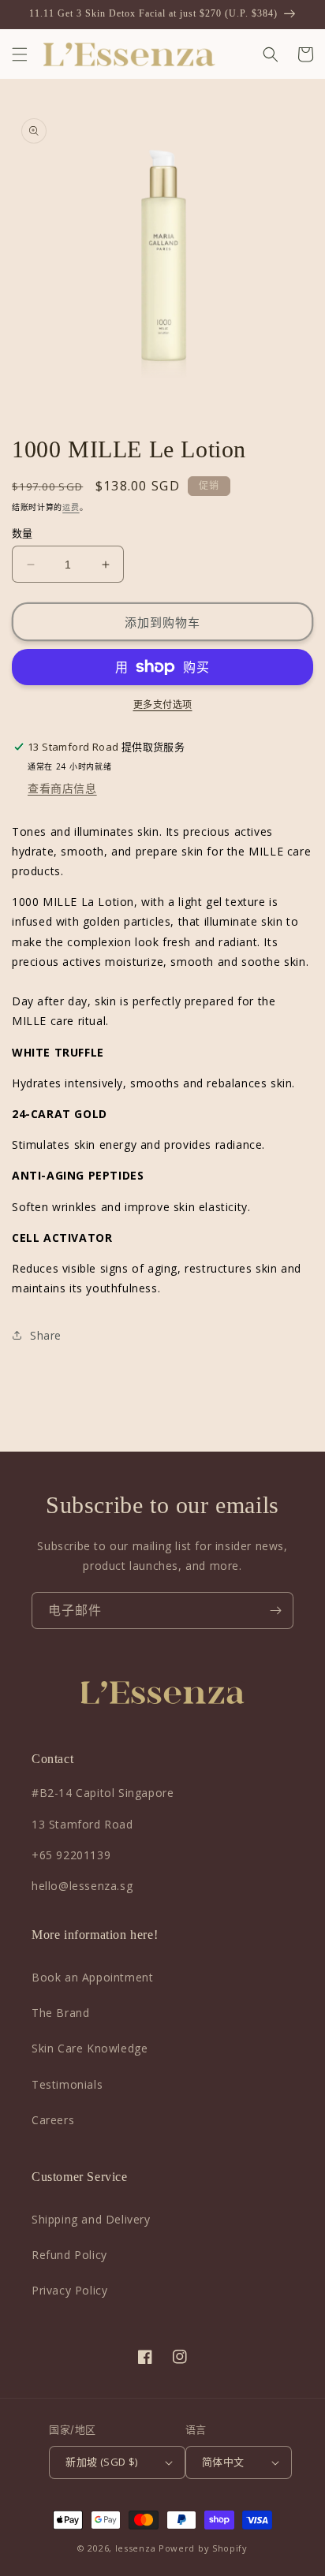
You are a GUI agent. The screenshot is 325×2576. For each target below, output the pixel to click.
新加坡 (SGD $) (101, 2462)
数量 (22, 533)
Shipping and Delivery (91, 2219)
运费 (71, 507)
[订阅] (275, 1610)
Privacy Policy (69, 2290)
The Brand (60, 2013)
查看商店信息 (62, 788)
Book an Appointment (92, 1977)
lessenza (136, 2548)
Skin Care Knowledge (90, 2048)
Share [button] (46, 1335)
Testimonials (67, 2084)
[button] (20, 54)
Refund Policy (69, 2255)
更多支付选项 (163, 705)
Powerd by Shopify (203, 2548)
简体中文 (223, 2462)
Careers (53, 2120)
